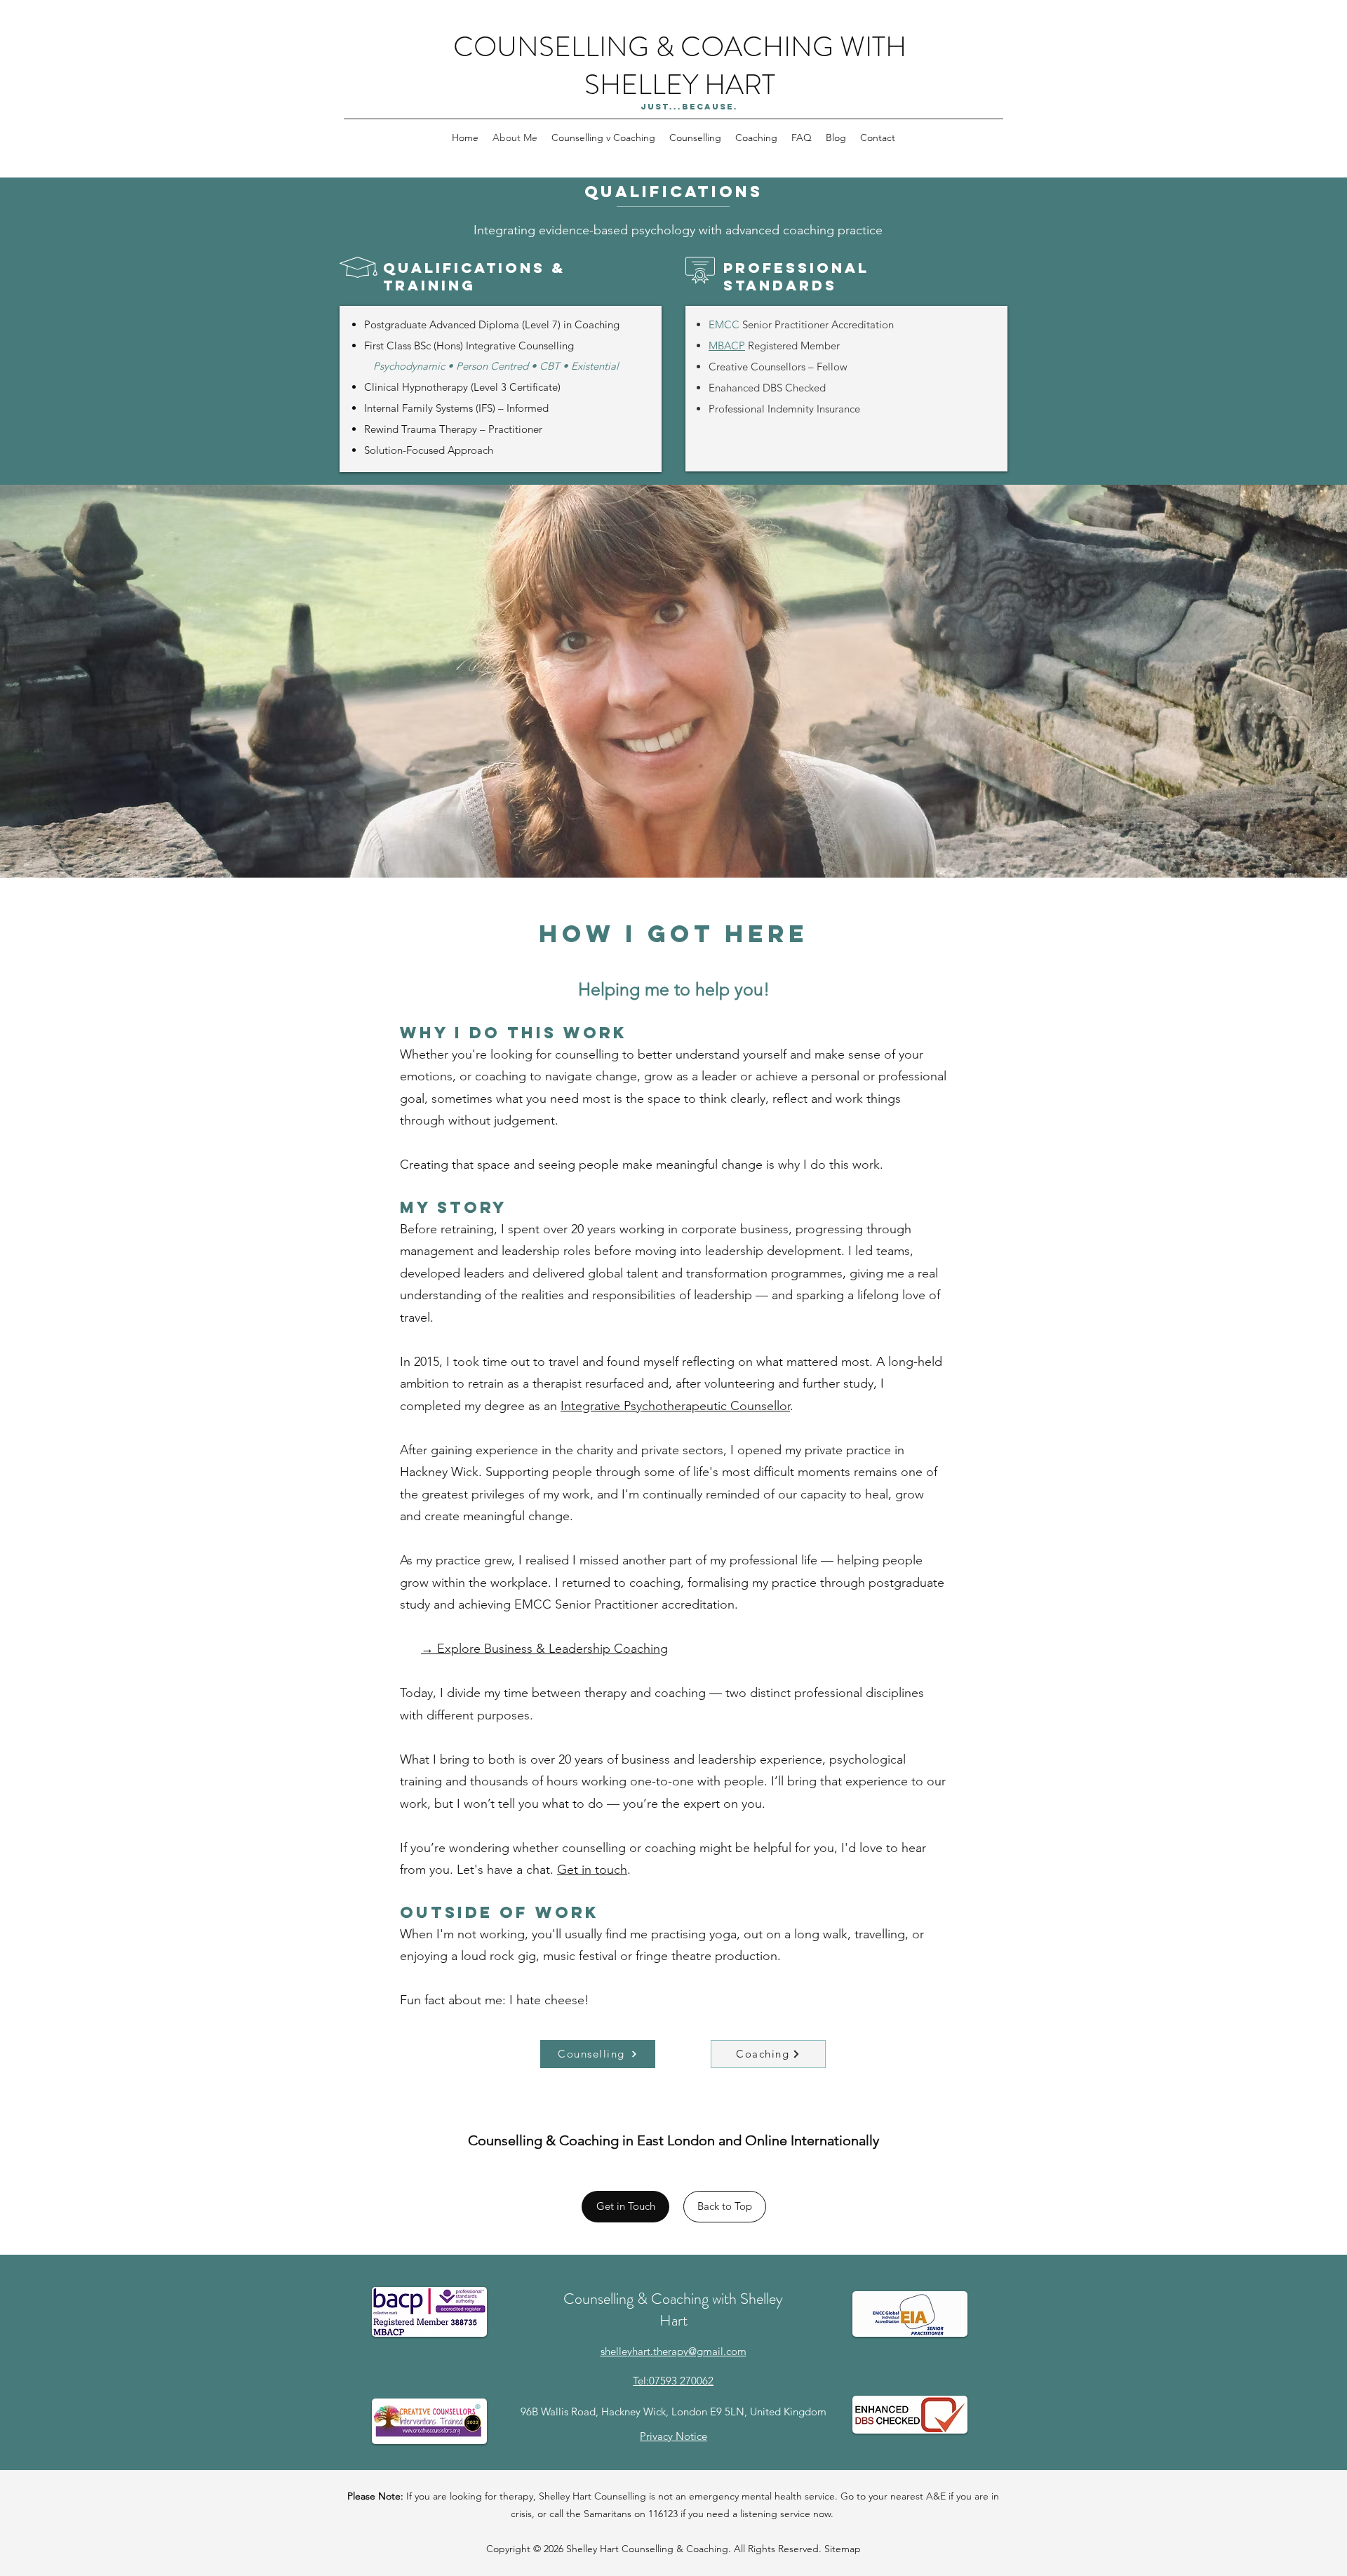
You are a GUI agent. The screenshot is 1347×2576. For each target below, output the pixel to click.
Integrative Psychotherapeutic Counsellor (675, 1406)
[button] (695, 137)
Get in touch (592, 1870)
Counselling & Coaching (675, 2549)
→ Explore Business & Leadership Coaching (544, 1649)
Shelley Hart (594, 2549)
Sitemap (843, 2549)
